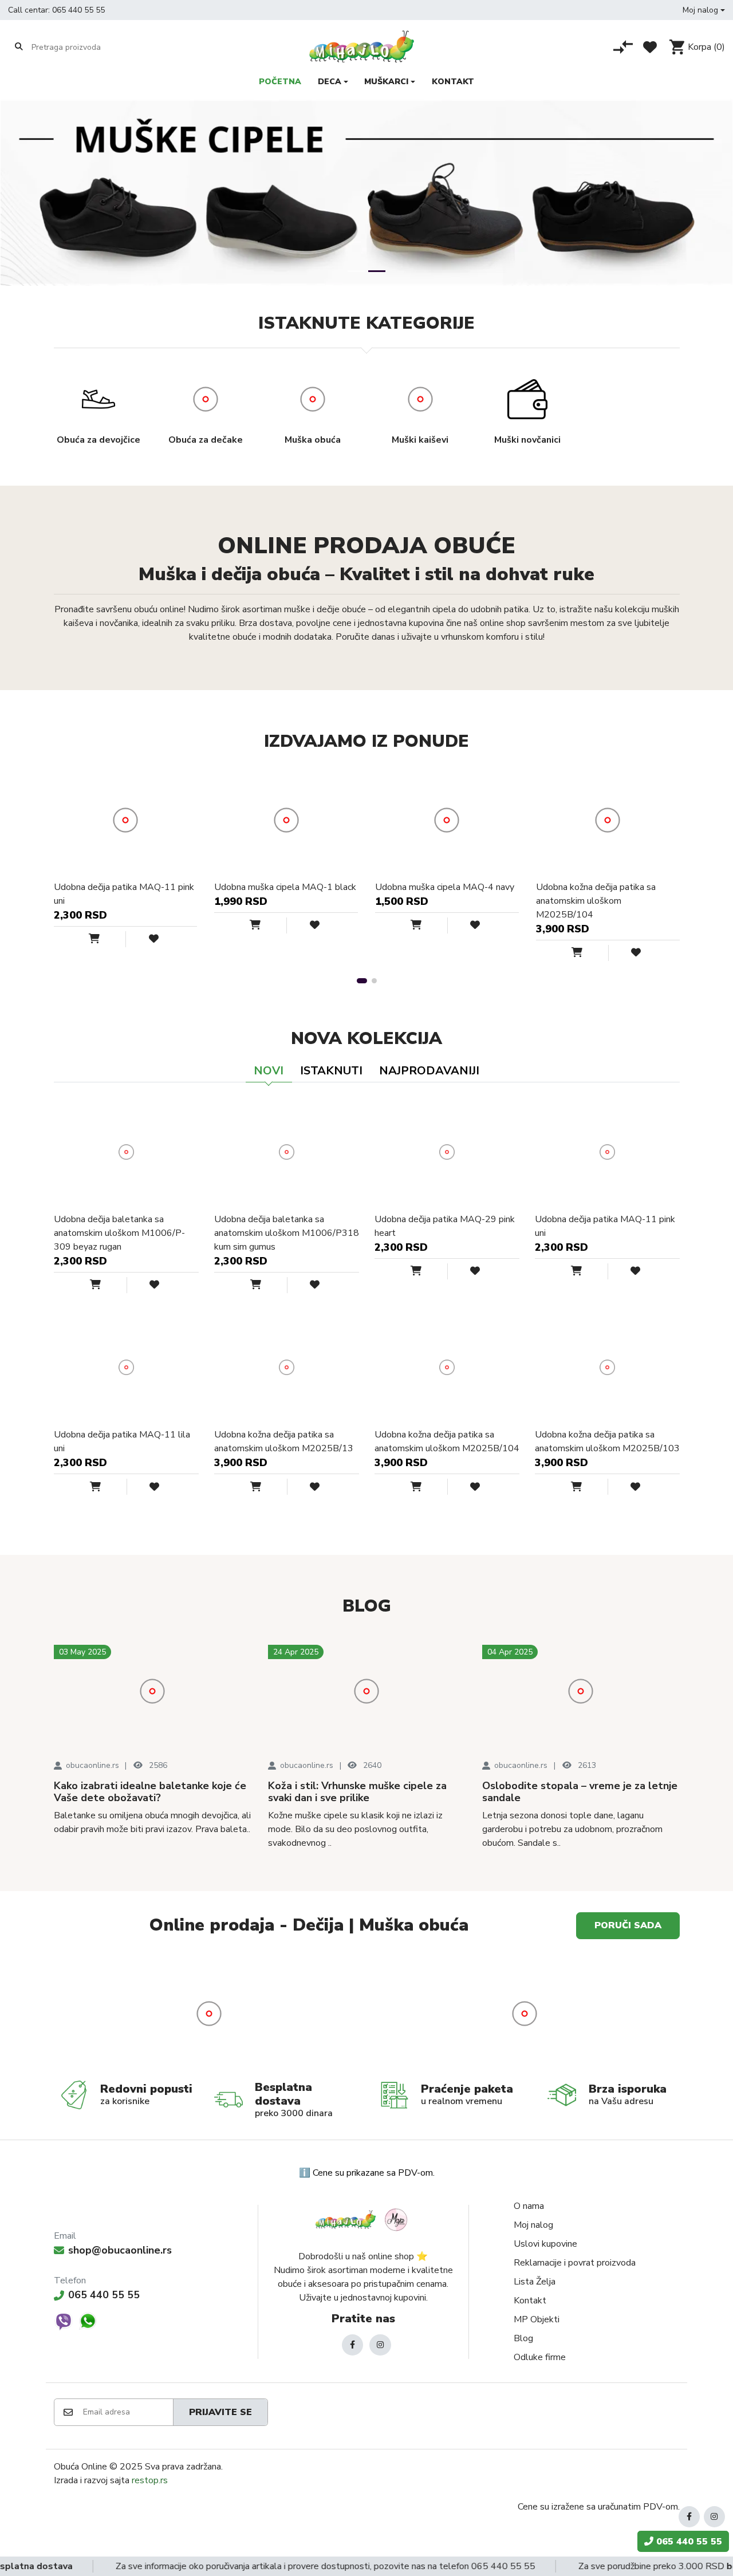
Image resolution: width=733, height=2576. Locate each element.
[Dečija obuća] (525, 2014)
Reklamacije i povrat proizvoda (575, 2263)
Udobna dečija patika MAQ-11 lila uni (122, 1441)
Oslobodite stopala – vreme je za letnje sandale (580, 1792)
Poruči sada (628, 1925)
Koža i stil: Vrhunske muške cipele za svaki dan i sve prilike (357, 1792)
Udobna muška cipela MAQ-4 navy (445, 887)
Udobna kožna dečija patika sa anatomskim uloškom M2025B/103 (607, 1441)
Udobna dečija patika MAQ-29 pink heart (445, 1226)
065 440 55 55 (78, 10)
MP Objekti (537, 2319)
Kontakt (530, 2301)
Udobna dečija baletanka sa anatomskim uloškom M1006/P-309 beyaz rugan (119, 1233)
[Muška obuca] (209, 2014)
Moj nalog (533, 2225)
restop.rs (150, 2480)
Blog (523, 2338)
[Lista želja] (650, 47)
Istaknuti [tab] (331, 1071)
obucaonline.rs (92, 1765)
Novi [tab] (269, 1071)
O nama (529, 2206)
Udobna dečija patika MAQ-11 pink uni (124, 894)
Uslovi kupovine (545, 2244)
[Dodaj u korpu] (107, 939)
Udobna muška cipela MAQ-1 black (285, 887)
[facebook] (352, 2345)
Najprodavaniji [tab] (429, 1071)
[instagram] (380, 2345)
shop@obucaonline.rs (120, 2250)
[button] (704, 10)
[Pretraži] (19, 46)
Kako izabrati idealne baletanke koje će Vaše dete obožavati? (150, 1792)
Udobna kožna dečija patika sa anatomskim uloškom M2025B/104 (596, 901)
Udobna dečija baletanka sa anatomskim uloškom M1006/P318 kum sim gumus (287, 1233)
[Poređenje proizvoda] (623, 47)
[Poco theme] (363, 2219)
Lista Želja (535, 2282)
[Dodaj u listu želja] (144, 939)
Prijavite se (220, 2412)
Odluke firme (540, 2357)
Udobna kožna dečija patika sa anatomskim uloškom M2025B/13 (284, 1441)
